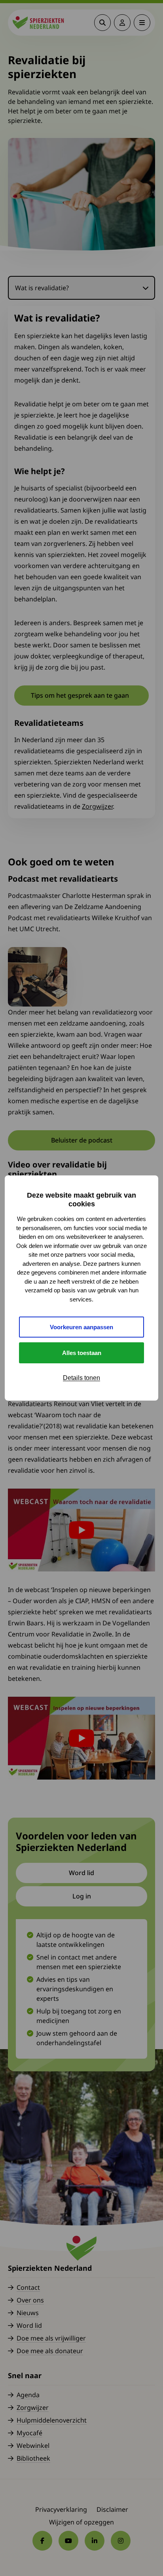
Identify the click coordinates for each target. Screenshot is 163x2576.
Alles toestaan (82, 1353)
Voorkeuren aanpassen (81, 1327)
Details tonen (81, 1378)
